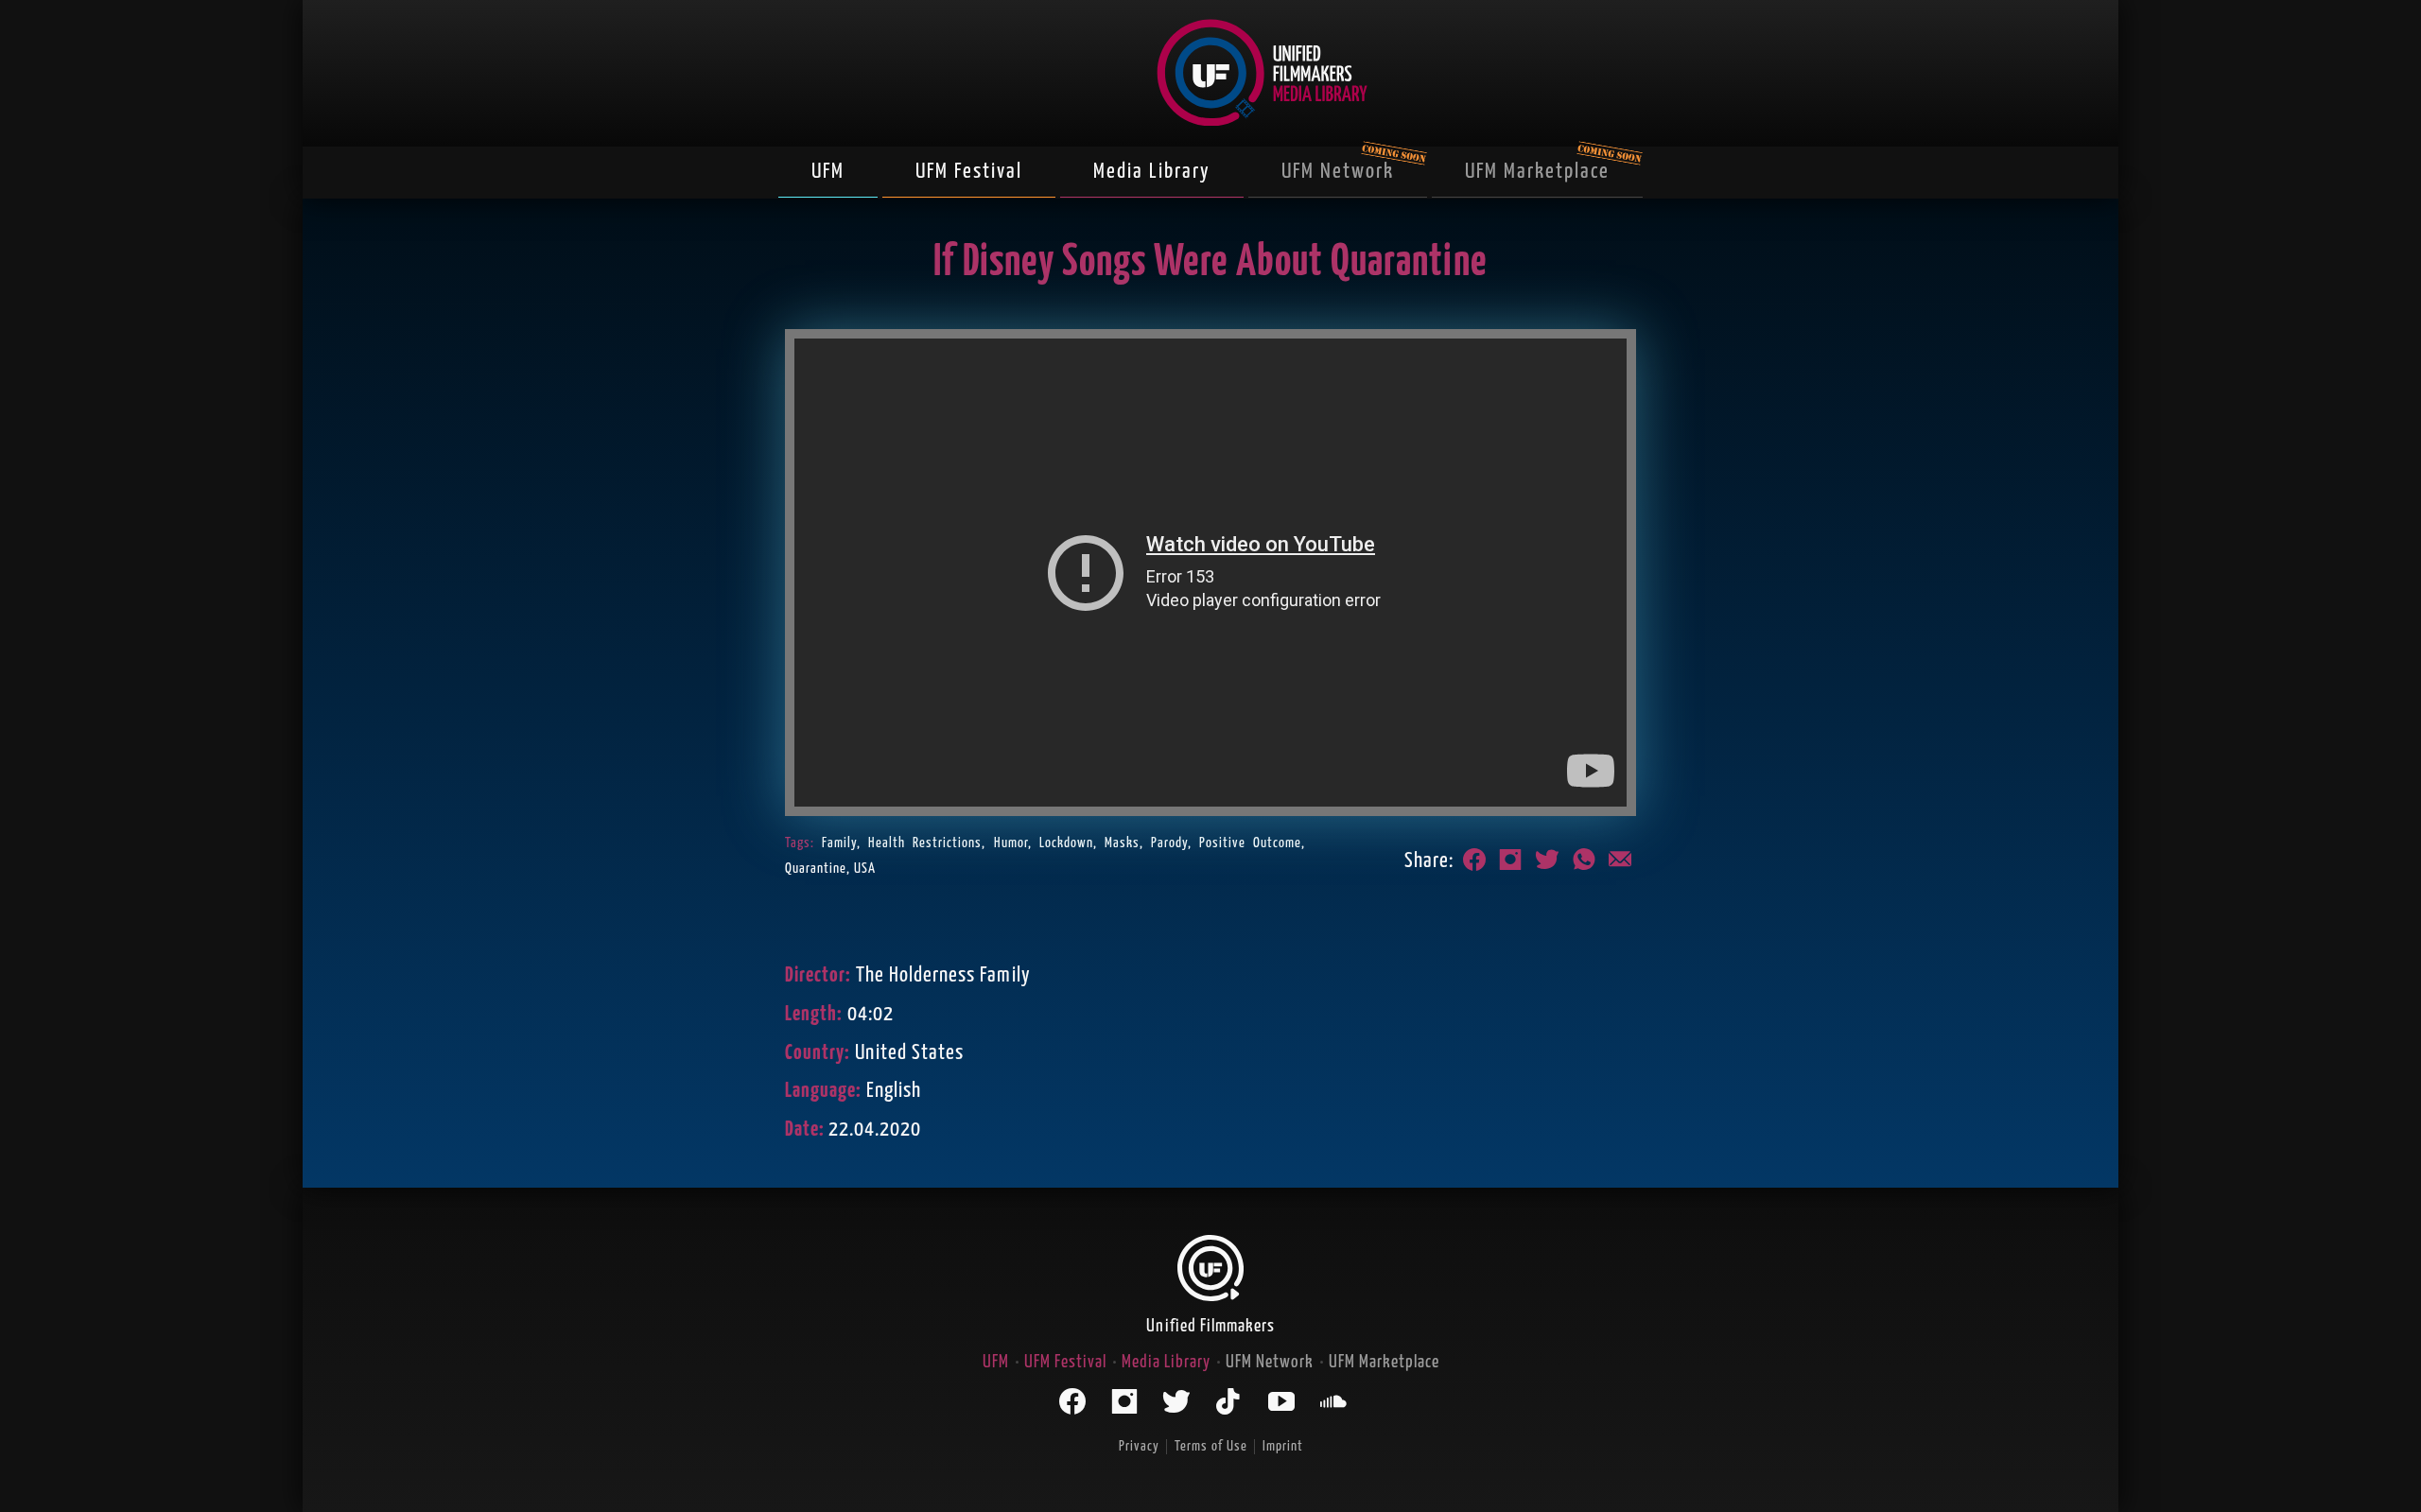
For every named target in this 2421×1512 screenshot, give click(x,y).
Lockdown (1066, 843)
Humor (1011, 843)
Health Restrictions (925, 843)
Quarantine (816, 869)
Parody (1169, 843)
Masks (1122, 843)
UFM (828, 172)
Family (839, 843)
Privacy (1139, 1446)
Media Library (1152, 172)
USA (865, 869)
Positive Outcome (1250, 843)
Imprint (1283, 1446)
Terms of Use (1211, 1446)
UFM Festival (969, 172)
